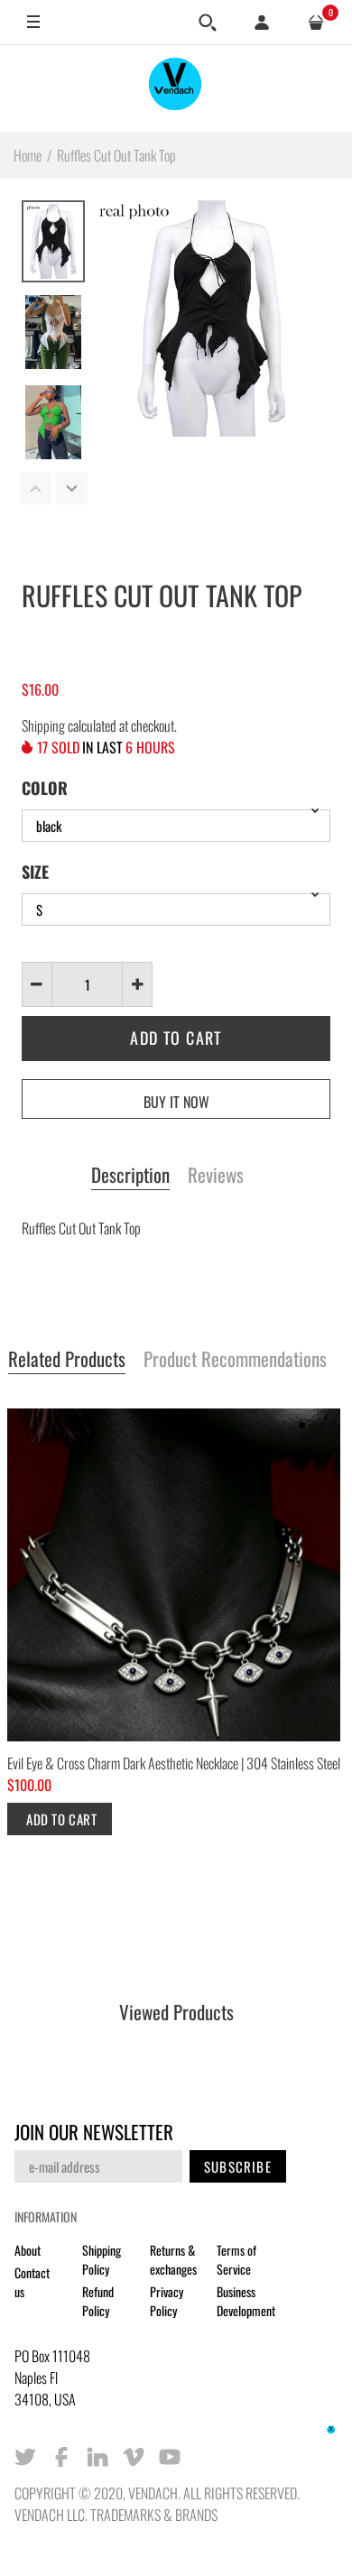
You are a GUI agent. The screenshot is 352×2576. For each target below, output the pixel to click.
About (28, 2250)
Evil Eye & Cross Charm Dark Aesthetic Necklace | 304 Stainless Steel (174, 1763)
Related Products (67, 1360)
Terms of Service (236, 2259)
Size (35, 872)
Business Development (246, 2301)
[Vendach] (176, 88)
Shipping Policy (102, 2259)
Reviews (216, 1176)
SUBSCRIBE (238, 2166)
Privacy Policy (167, 2301)
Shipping (43, 725)
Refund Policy (98, 2301)
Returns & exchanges (173, 2259)
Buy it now (176, 1102)
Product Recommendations (235, 1360)
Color (45, 788)
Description (130, 1176)
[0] (316, 23)
